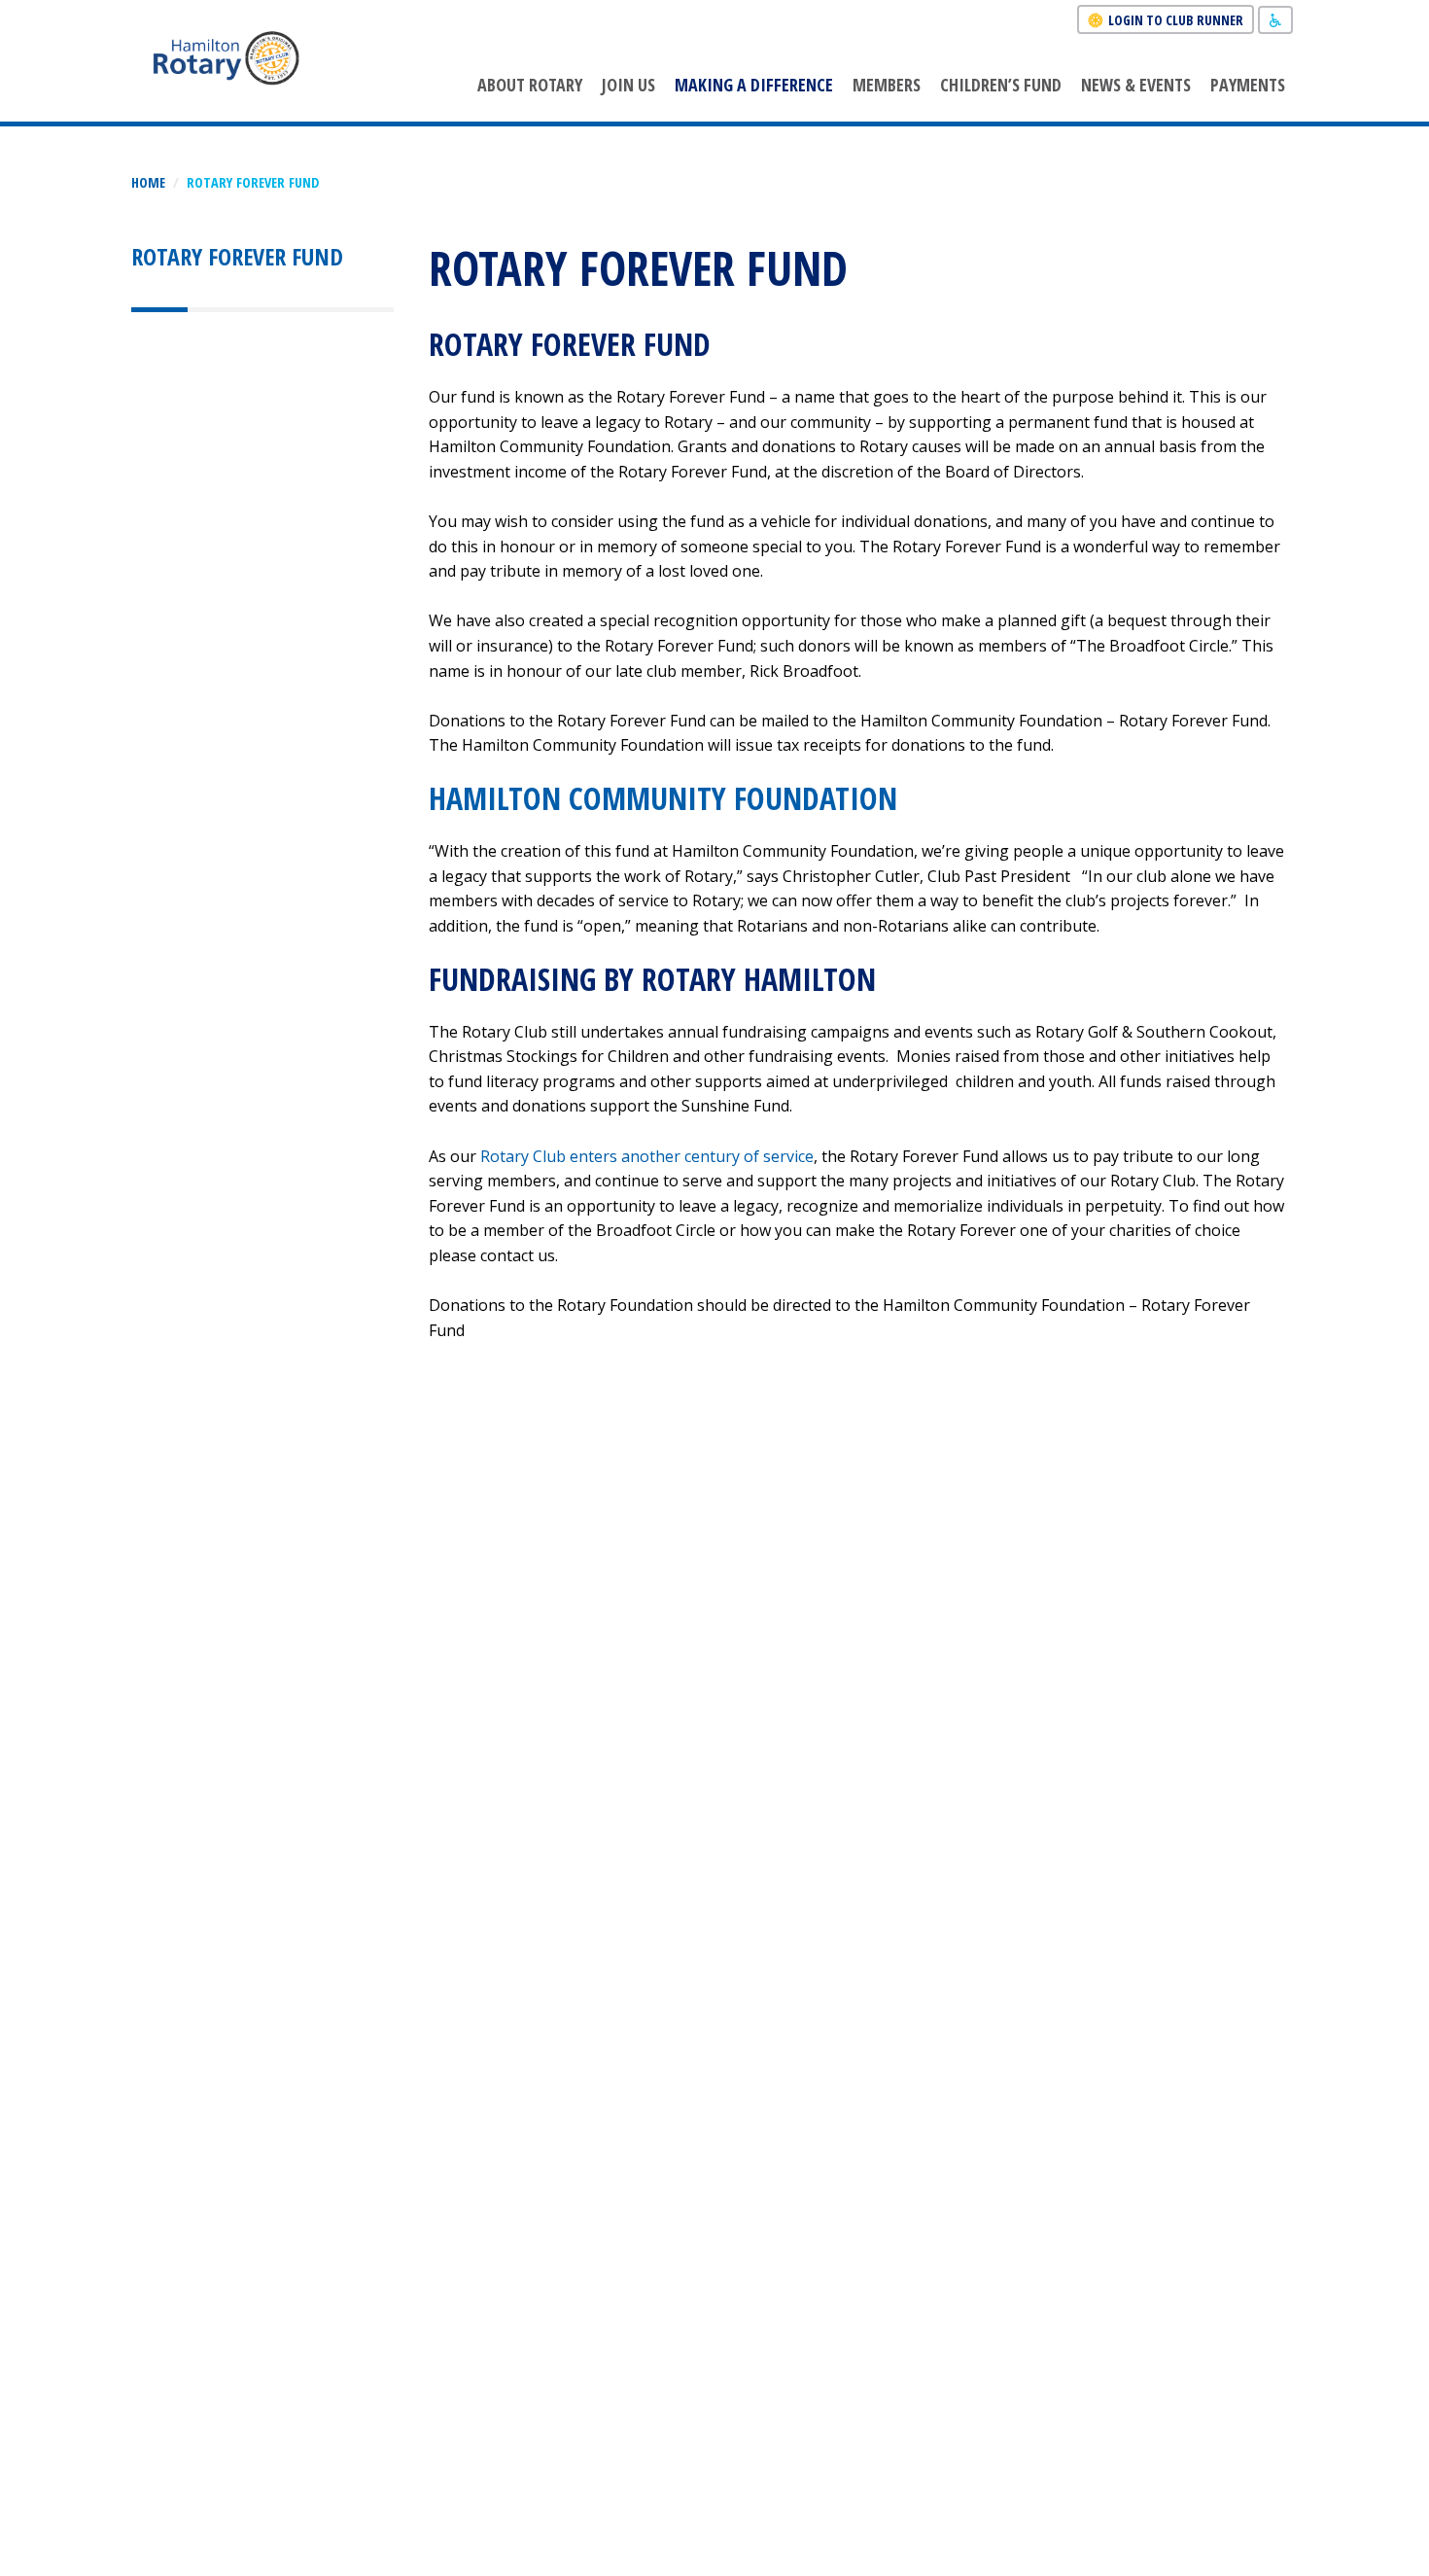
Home (148, 182)
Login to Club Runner (1176, 20)
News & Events (1136, 85)
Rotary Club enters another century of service (647, 1156)
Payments (1248, 85)
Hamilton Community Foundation (663, 798)
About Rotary (530, 85)
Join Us (628, 85)
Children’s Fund (1001, 85)
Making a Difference (754, 85)
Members (887, 85)
